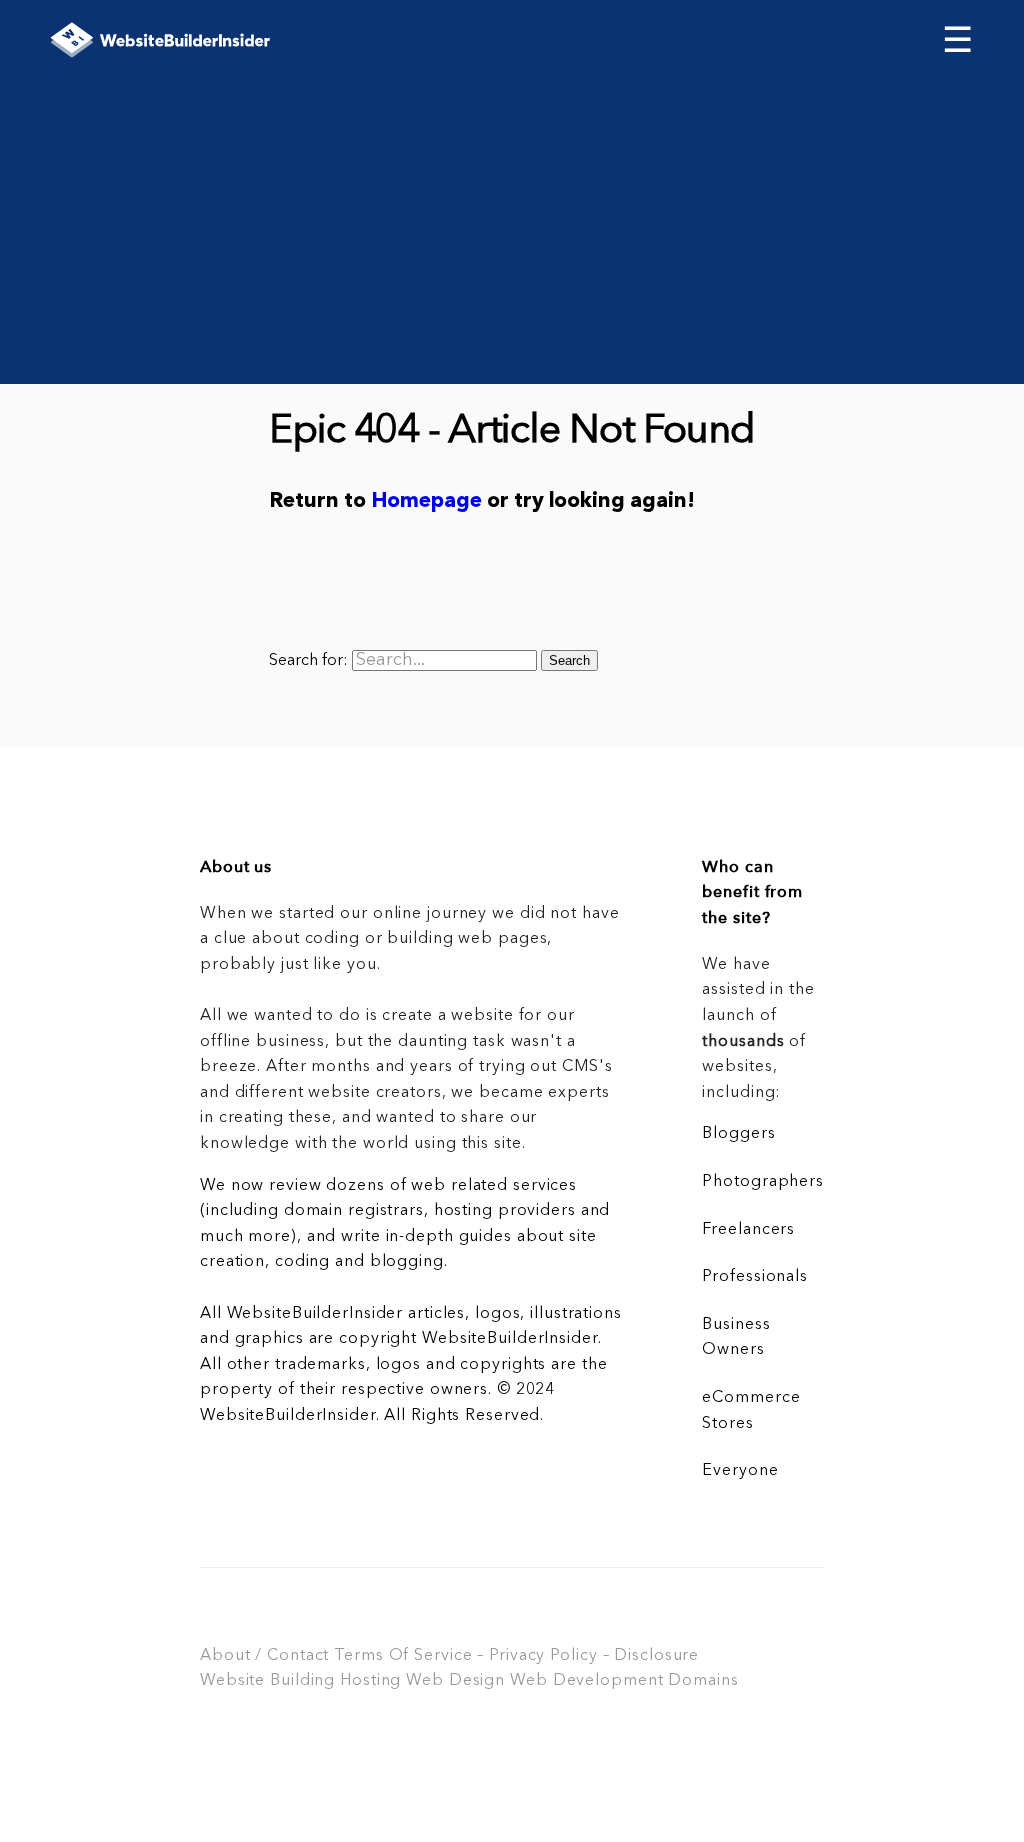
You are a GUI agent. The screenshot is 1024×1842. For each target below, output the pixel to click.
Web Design (455, 1681)
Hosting (370, 1681)
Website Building (267, 1681)
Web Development (586, 1681)
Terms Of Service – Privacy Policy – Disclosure (516, 1656)
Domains (703, 1681)
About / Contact (264, 1656)
